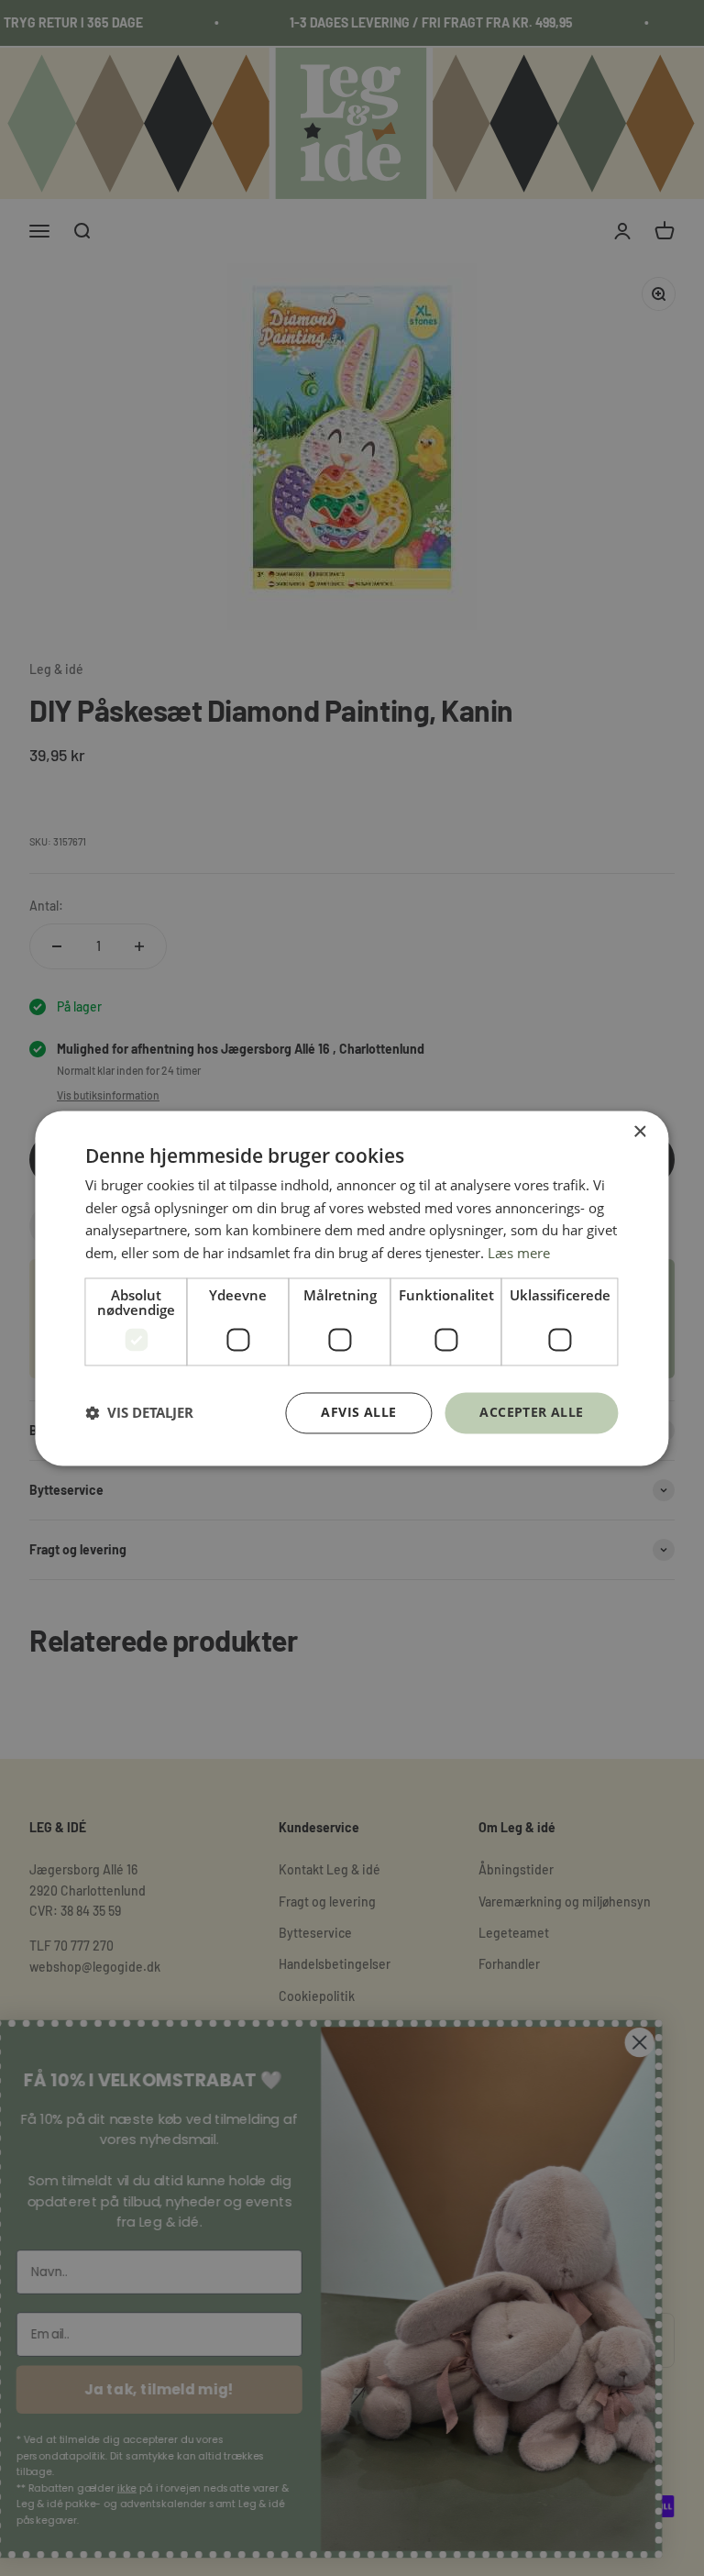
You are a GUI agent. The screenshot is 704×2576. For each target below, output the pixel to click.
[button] (139, 1413)
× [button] (639, 1132)
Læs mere (519, 1254)
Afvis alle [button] (358, 1412)
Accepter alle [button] (531, 1412)
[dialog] (352, 1288)
